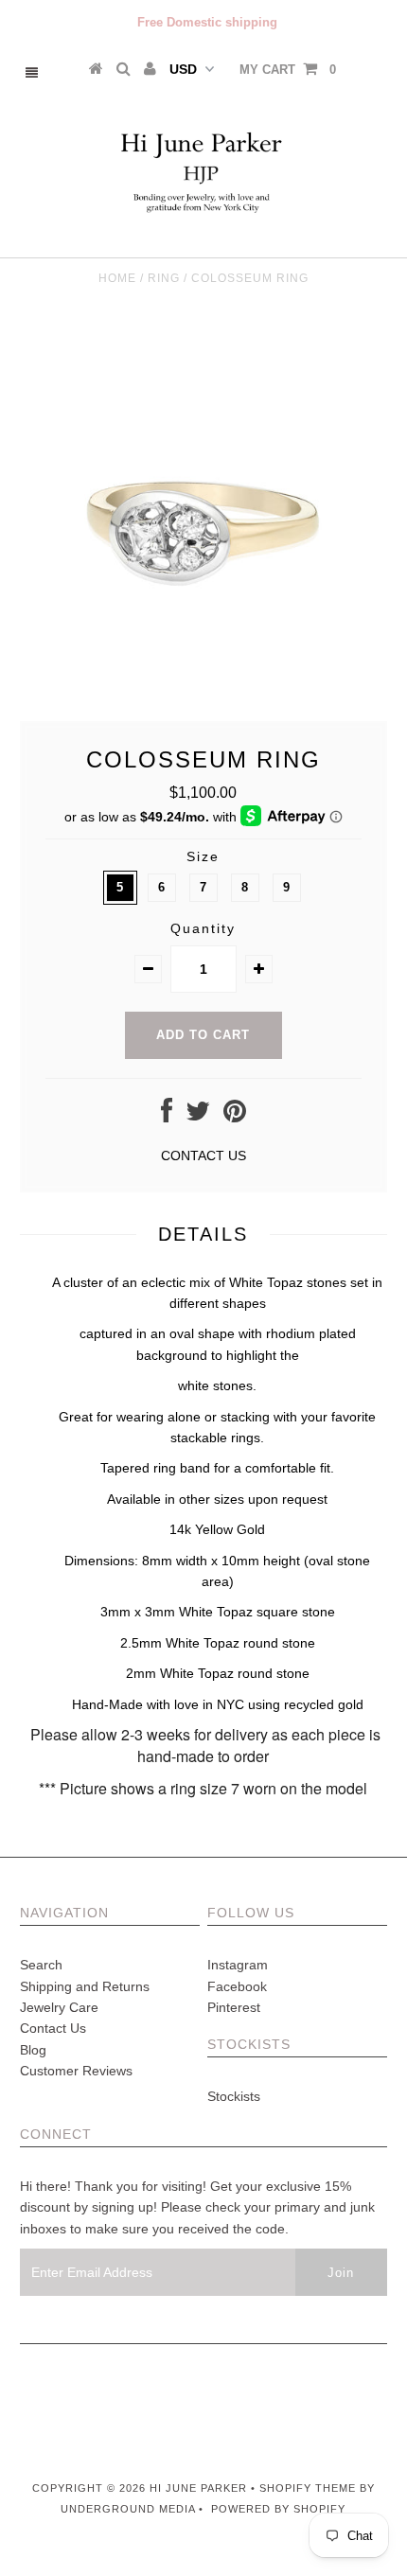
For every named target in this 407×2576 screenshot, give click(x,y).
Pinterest (234, 2007)
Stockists (234, 2096)
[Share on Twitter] (198, 1116)
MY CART (288, 70)
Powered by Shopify (278, 2509)
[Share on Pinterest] (235, 1116)
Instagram (238, 1965)
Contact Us (53, 2028)
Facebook (237, 1986)
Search (41, 1965)
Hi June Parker (200, 2488)
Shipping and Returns (85, 1986)
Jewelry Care (59, 2007)
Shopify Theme (308, 2488)
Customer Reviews (76, 2071)
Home (117, 278)
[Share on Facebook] (167, 1116)
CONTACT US (203, 1156)
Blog (33, 2050)
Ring (164, 278)
